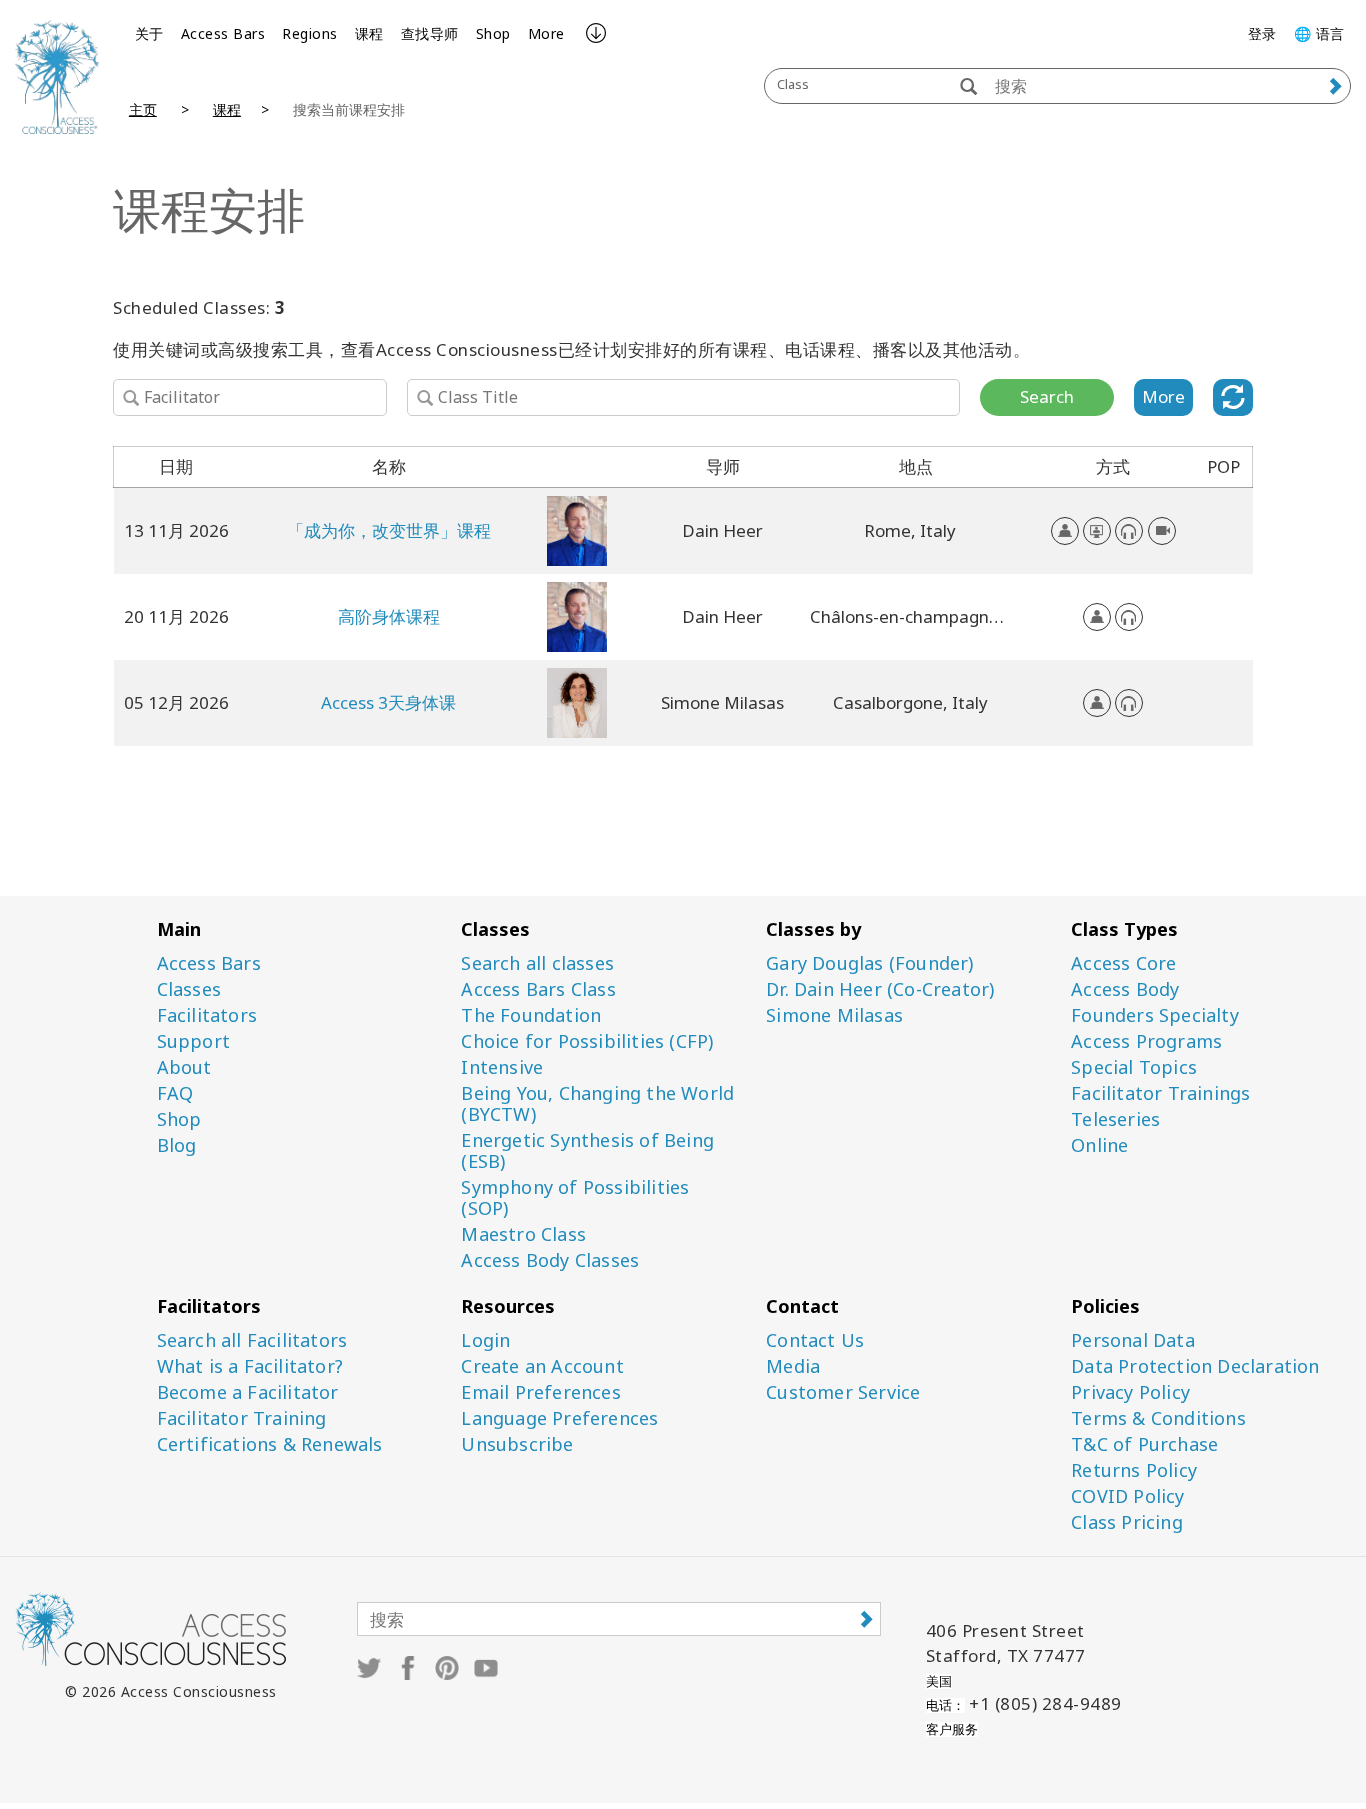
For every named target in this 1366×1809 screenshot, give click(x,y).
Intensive (502, 1067)
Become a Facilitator (248, 1392)
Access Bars (223, 33)
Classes (189, 989)
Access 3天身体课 (388, 702)
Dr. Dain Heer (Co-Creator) (880, 989)
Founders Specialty (1155, 1015)
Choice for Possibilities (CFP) (587, 1041)
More (546, 33)
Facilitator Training (242, 1418)
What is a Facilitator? (250, 1366)
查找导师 (430, 33)
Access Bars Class (538, 989)
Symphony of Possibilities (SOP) (575, 1198)
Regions (310, 33)
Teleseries (1115, 1119)
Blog (177, 1145)
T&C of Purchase (1144, 1444)
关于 (149, 33)
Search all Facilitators (252, 1340)
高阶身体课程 (389, 616)
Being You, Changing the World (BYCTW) (597, 1104)
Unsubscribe (517, 1444)
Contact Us (815, 1340)
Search (1047, 396)
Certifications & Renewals (270, 1444)
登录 (1262, 33)
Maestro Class (523, 1234)
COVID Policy (1127, 1496)
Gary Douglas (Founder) (869, 963)
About (184, 1067)
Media (793, 1366)
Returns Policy (1134, 1470)
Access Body (1125, 989)
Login (485, 1340)
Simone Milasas (834, 1015)
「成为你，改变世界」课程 (389, 530)
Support (193, 1041)
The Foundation (531, 1015)
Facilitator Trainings (1160, 1093)
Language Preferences (559, 1418)
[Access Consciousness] (57, 77)
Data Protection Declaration (1195, 1366)
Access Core (1123, 963)
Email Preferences (540, 1392)
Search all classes (537, 963)
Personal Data (1133, 1340)
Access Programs (1146, 1041)
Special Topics (1134, 1067)
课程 (369, 33)
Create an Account (542, 1366)
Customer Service (843, 1392)
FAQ (175, 1093)
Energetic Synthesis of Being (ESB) (587, 1151)
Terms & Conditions (1158, 1418)
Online (1099, 1145)
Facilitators (207, 1015)
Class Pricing (1127, 1522)
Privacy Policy (1130, 1392)
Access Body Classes (550, 1260)
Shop (493, 33)
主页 (143, 109)
